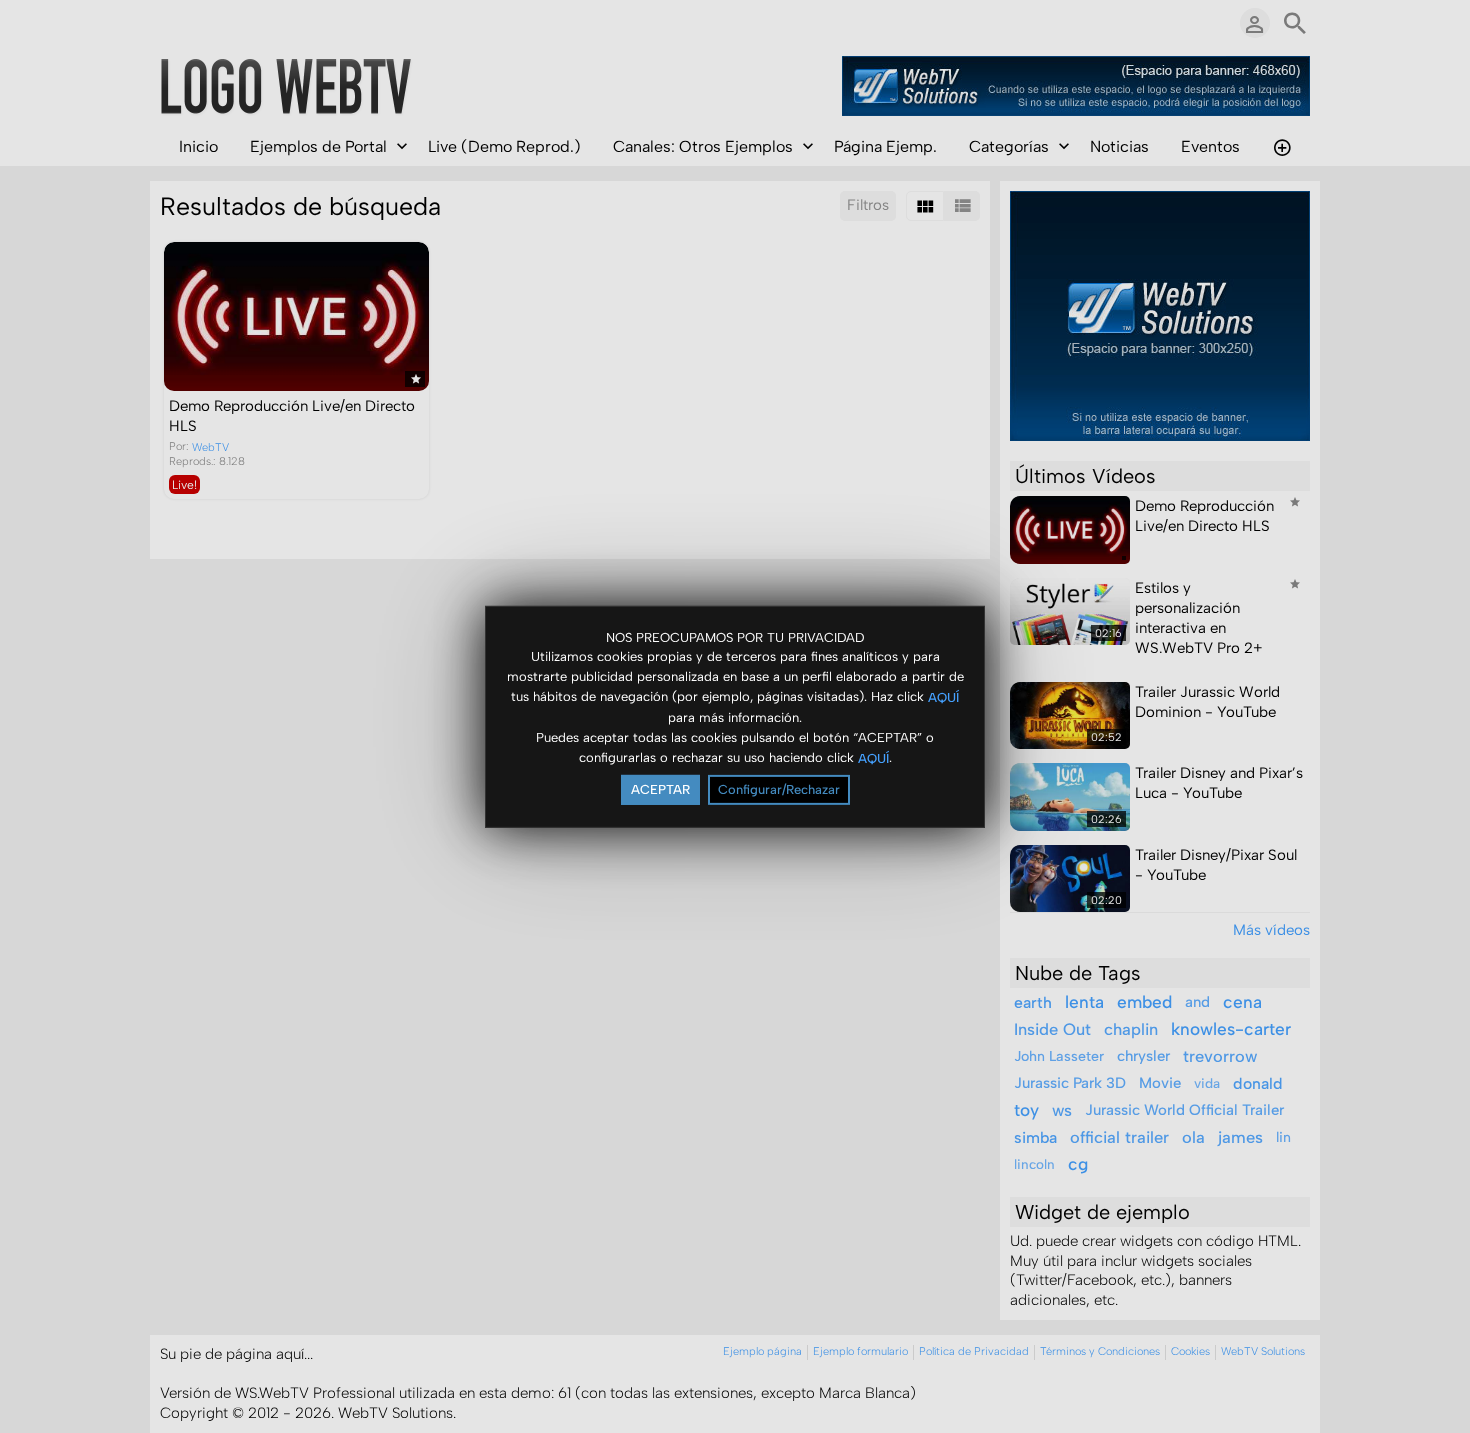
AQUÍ (943, 697)
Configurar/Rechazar (779, 789)
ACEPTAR (660, 789)
